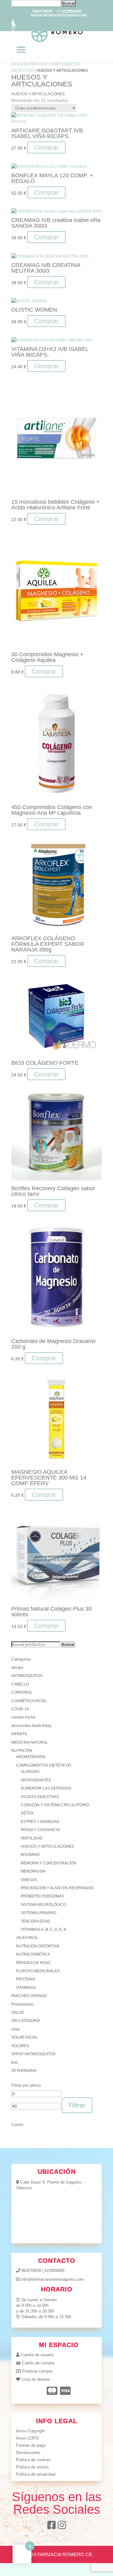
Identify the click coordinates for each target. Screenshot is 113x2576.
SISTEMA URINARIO (38, 1913)
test (14, 2062)
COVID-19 (20, 1709)
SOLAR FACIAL (25, 2037)
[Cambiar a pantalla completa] (3, 2568)
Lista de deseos (36, 2379)
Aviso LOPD (27, 2438)
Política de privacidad (36, 2474)
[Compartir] (5, 2568)
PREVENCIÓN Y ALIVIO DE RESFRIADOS (57, 1888)
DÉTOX (27, 1813)
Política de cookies (33, 2460)
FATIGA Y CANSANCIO (40, 1830)
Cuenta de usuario (37, 2355)
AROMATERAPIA (31, 1757)
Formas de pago (31, 2445)
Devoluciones (28, 2453)
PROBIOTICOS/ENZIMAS (42, 1896)
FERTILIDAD (32, 1838)
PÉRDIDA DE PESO (33, 1963)
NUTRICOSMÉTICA (33, 1954)
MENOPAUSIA (33, 1871)
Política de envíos (32, 2467)
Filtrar (77, 2105)
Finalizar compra (37, 2371)
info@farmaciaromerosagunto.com (53, 2279)
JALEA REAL (27, 1938)
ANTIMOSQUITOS (27, 1676)
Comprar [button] (46, 147)
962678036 (31, 2271)
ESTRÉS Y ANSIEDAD (40, 1822)
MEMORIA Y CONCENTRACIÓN (48, 1863)
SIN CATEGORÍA (26, 2021)
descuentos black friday (31, 1726)
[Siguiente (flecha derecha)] (3, 2574)
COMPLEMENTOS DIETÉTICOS (44, 1765)
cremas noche (23, 1717)
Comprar (46, 282)
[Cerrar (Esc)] (7, 2568)
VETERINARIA (24, 2071)
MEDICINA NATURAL (30, 1742)
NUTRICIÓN (34, 64)
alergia (17, 1668)
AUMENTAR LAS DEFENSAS (46, 1788)
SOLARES (20, 2046)
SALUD (18, 2012)
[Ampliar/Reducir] (1, 2568)
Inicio (16, 64)
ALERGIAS (30, 1772)
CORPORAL (22, 1692)
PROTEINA (26, 1979)
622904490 (54, 2271)
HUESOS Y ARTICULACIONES (47, 1846)
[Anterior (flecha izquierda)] (1, 2574)
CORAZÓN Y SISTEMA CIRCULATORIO (55, 1805)
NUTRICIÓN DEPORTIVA (38, 1946)
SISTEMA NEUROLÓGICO (43, 1905)
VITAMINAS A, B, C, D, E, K (43, 1929)
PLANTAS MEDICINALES (38, 1971)
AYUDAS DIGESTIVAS (40, 1797)
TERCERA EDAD (35, 1921)
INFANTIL (19, 1734)
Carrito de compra (38, 2363)
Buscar (68, 1644)
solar (16, 2029)
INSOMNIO (30, 1855)
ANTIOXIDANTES (36, 1780)
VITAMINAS (26, 1988)
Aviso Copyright (30, 2431)
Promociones (23, 2004)
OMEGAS (29, 1880)
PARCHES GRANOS (29, 1996)
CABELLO (20, 1684)
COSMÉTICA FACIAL (29, 1701)
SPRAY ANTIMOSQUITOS (33, 2054)
